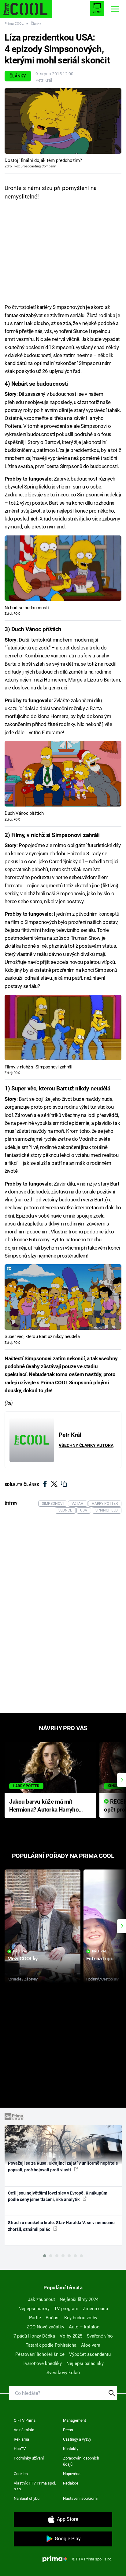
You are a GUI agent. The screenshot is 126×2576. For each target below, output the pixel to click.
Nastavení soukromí (80, 2498)
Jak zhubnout (41, 2299)
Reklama (21, 2439)
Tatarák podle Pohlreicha (51, 2345)
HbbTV (20, 2449)
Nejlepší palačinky (85, 2363)
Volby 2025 (71, 2336)
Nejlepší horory (34, 2309)
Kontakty (71, 2449)
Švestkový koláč (63, 2373)
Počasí (53, 2318)
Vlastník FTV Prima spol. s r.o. (35, 2486)
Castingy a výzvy (77, 2439)
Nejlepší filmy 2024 (79, 2299)
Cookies (21, 2474)
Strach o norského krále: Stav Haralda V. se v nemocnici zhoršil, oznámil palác (62, 2226)
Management (74, 2420)
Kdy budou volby (81, 2318)
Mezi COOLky (22, 1959)
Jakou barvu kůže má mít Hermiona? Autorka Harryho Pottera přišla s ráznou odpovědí (44, 1806)
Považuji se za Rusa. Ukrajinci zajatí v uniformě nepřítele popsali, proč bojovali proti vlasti (63, 2166)
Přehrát (20, 1951)
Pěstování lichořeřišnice (40, 2354)
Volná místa (24, 2430)
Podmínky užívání (29, 2458)
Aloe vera (91, 2345)
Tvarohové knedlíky (42, 2363)
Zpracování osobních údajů (81, 2461)
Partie (35, 2318)
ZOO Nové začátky (45, 2327)
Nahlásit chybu (27, 2498)
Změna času (95, 2309)
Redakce (71, 2483)
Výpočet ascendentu (90, 2354)
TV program (66, 2309)
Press (68, 2430)
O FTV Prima (25, 2420)
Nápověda (72, 2474)
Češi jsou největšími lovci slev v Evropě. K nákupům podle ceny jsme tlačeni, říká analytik (58, 2196)
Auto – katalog (84, 2327)
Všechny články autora (86, 1445)
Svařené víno (100, 2336)
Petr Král (44, 80)
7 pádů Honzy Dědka (34, 2336)
